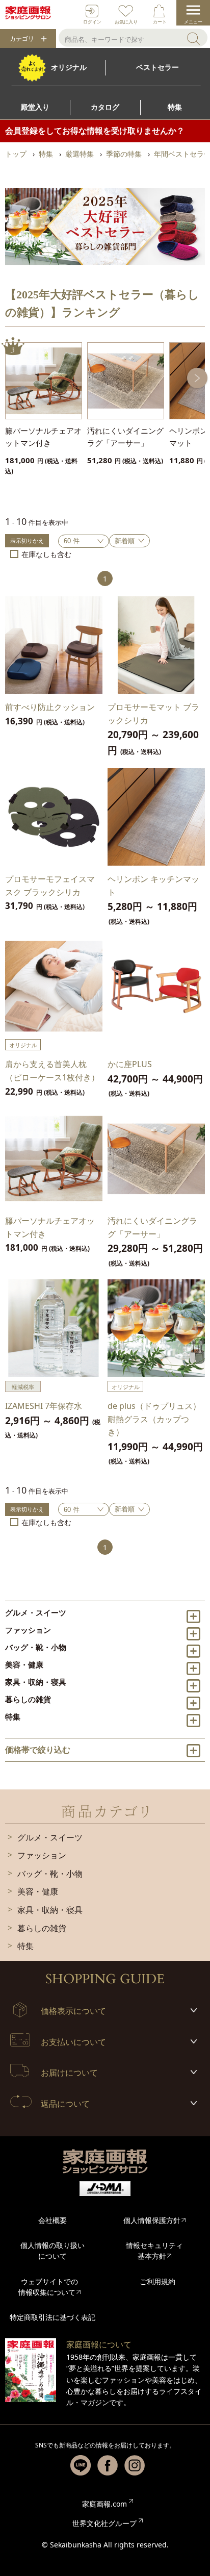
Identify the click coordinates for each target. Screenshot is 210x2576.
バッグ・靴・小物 (36, 1647)
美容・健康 (24, 1664)
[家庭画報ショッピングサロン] (28, 13)
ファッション (28, 1630)
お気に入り (126, 22)
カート (160, 22)
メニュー (193, 22)
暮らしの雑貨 (28, 1699)
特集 (13, 1716)
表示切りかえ (27, 540)
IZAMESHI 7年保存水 (44, 1406)
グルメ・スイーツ (36, 1612)
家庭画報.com (104, 2504)
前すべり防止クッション (50, 707)
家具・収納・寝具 (36, 1682)
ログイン (92, 22)
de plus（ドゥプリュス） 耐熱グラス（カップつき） (154, 1419)
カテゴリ (22, 39)
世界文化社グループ (104, 2523)
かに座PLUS (130, 1064)
